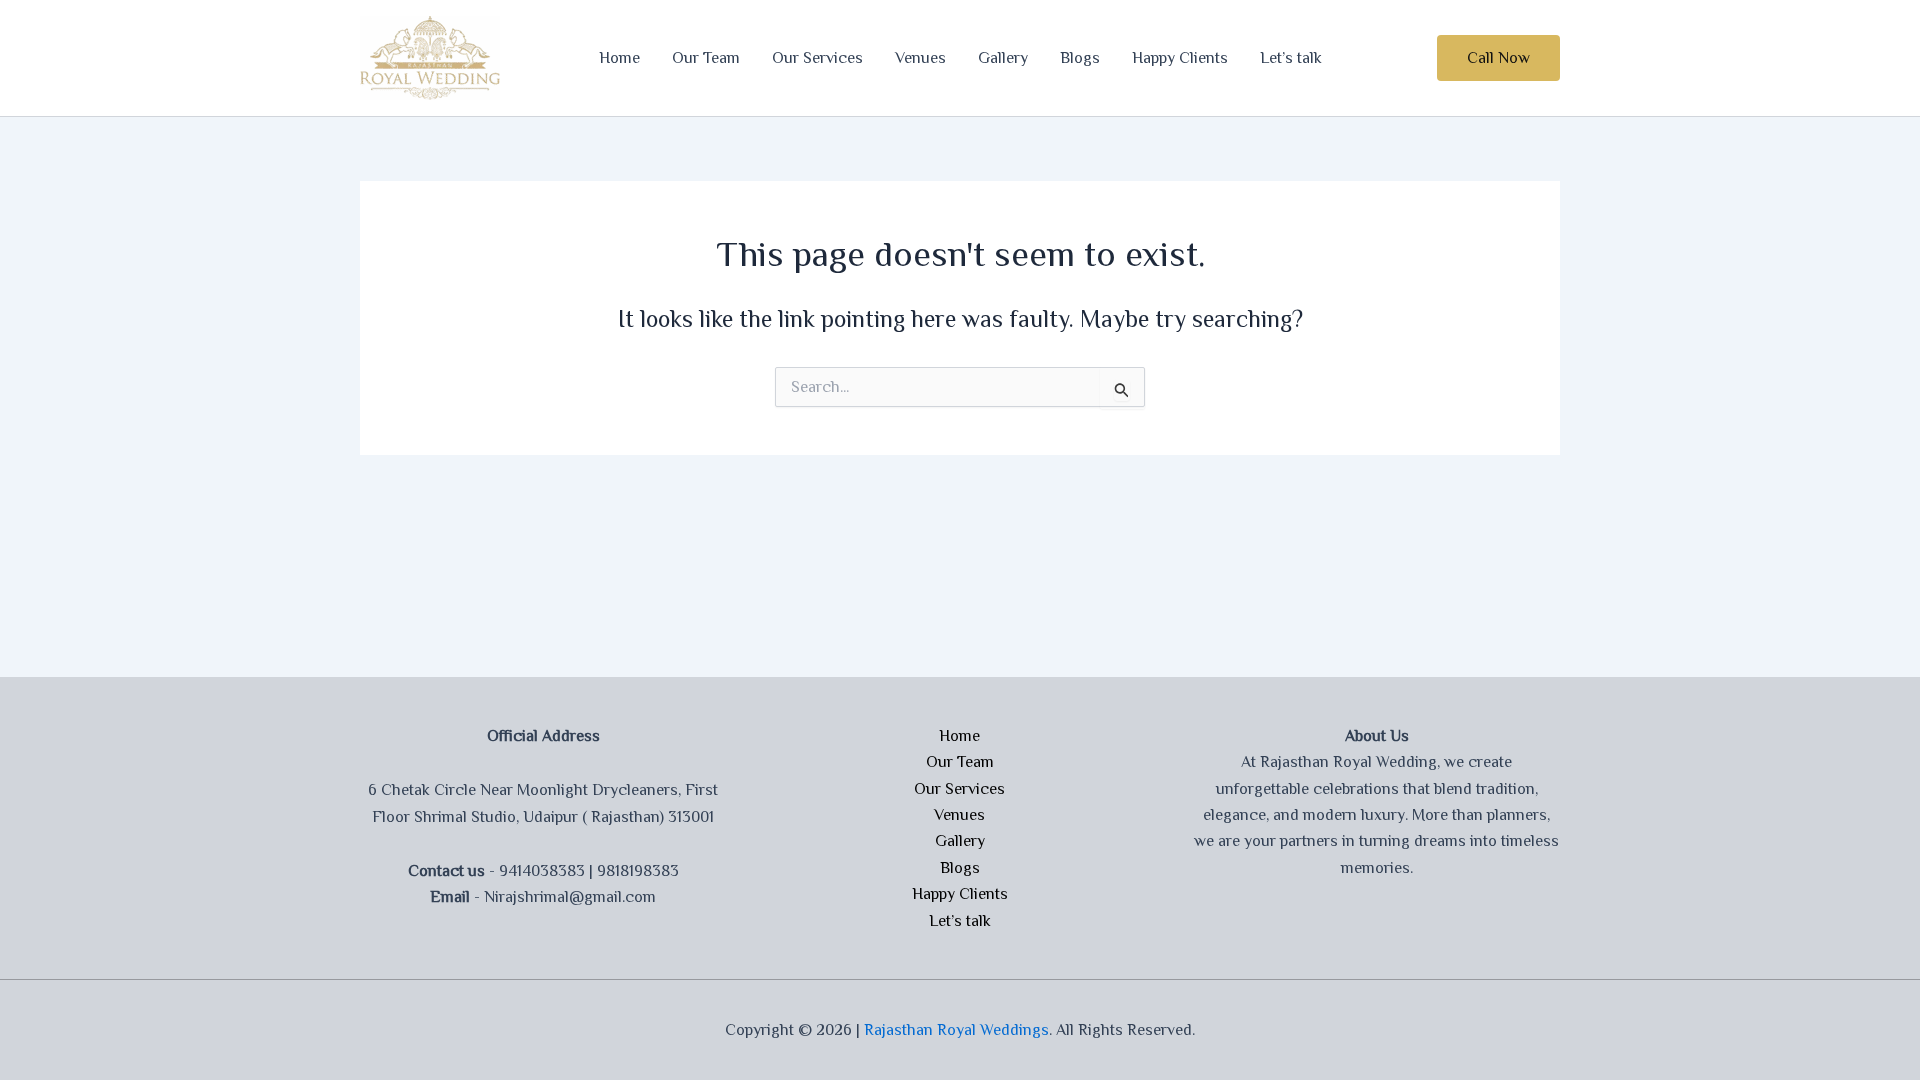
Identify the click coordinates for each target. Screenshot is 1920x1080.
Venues (920, 58)
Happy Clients (1180, 58)
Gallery (1003, 58)
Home (619, 58)
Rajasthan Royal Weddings (956, 1030)
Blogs (1080, 58)
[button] (1498, 58)
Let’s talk (1291, 58)
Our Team (706, 58)
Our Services (817, 58)
